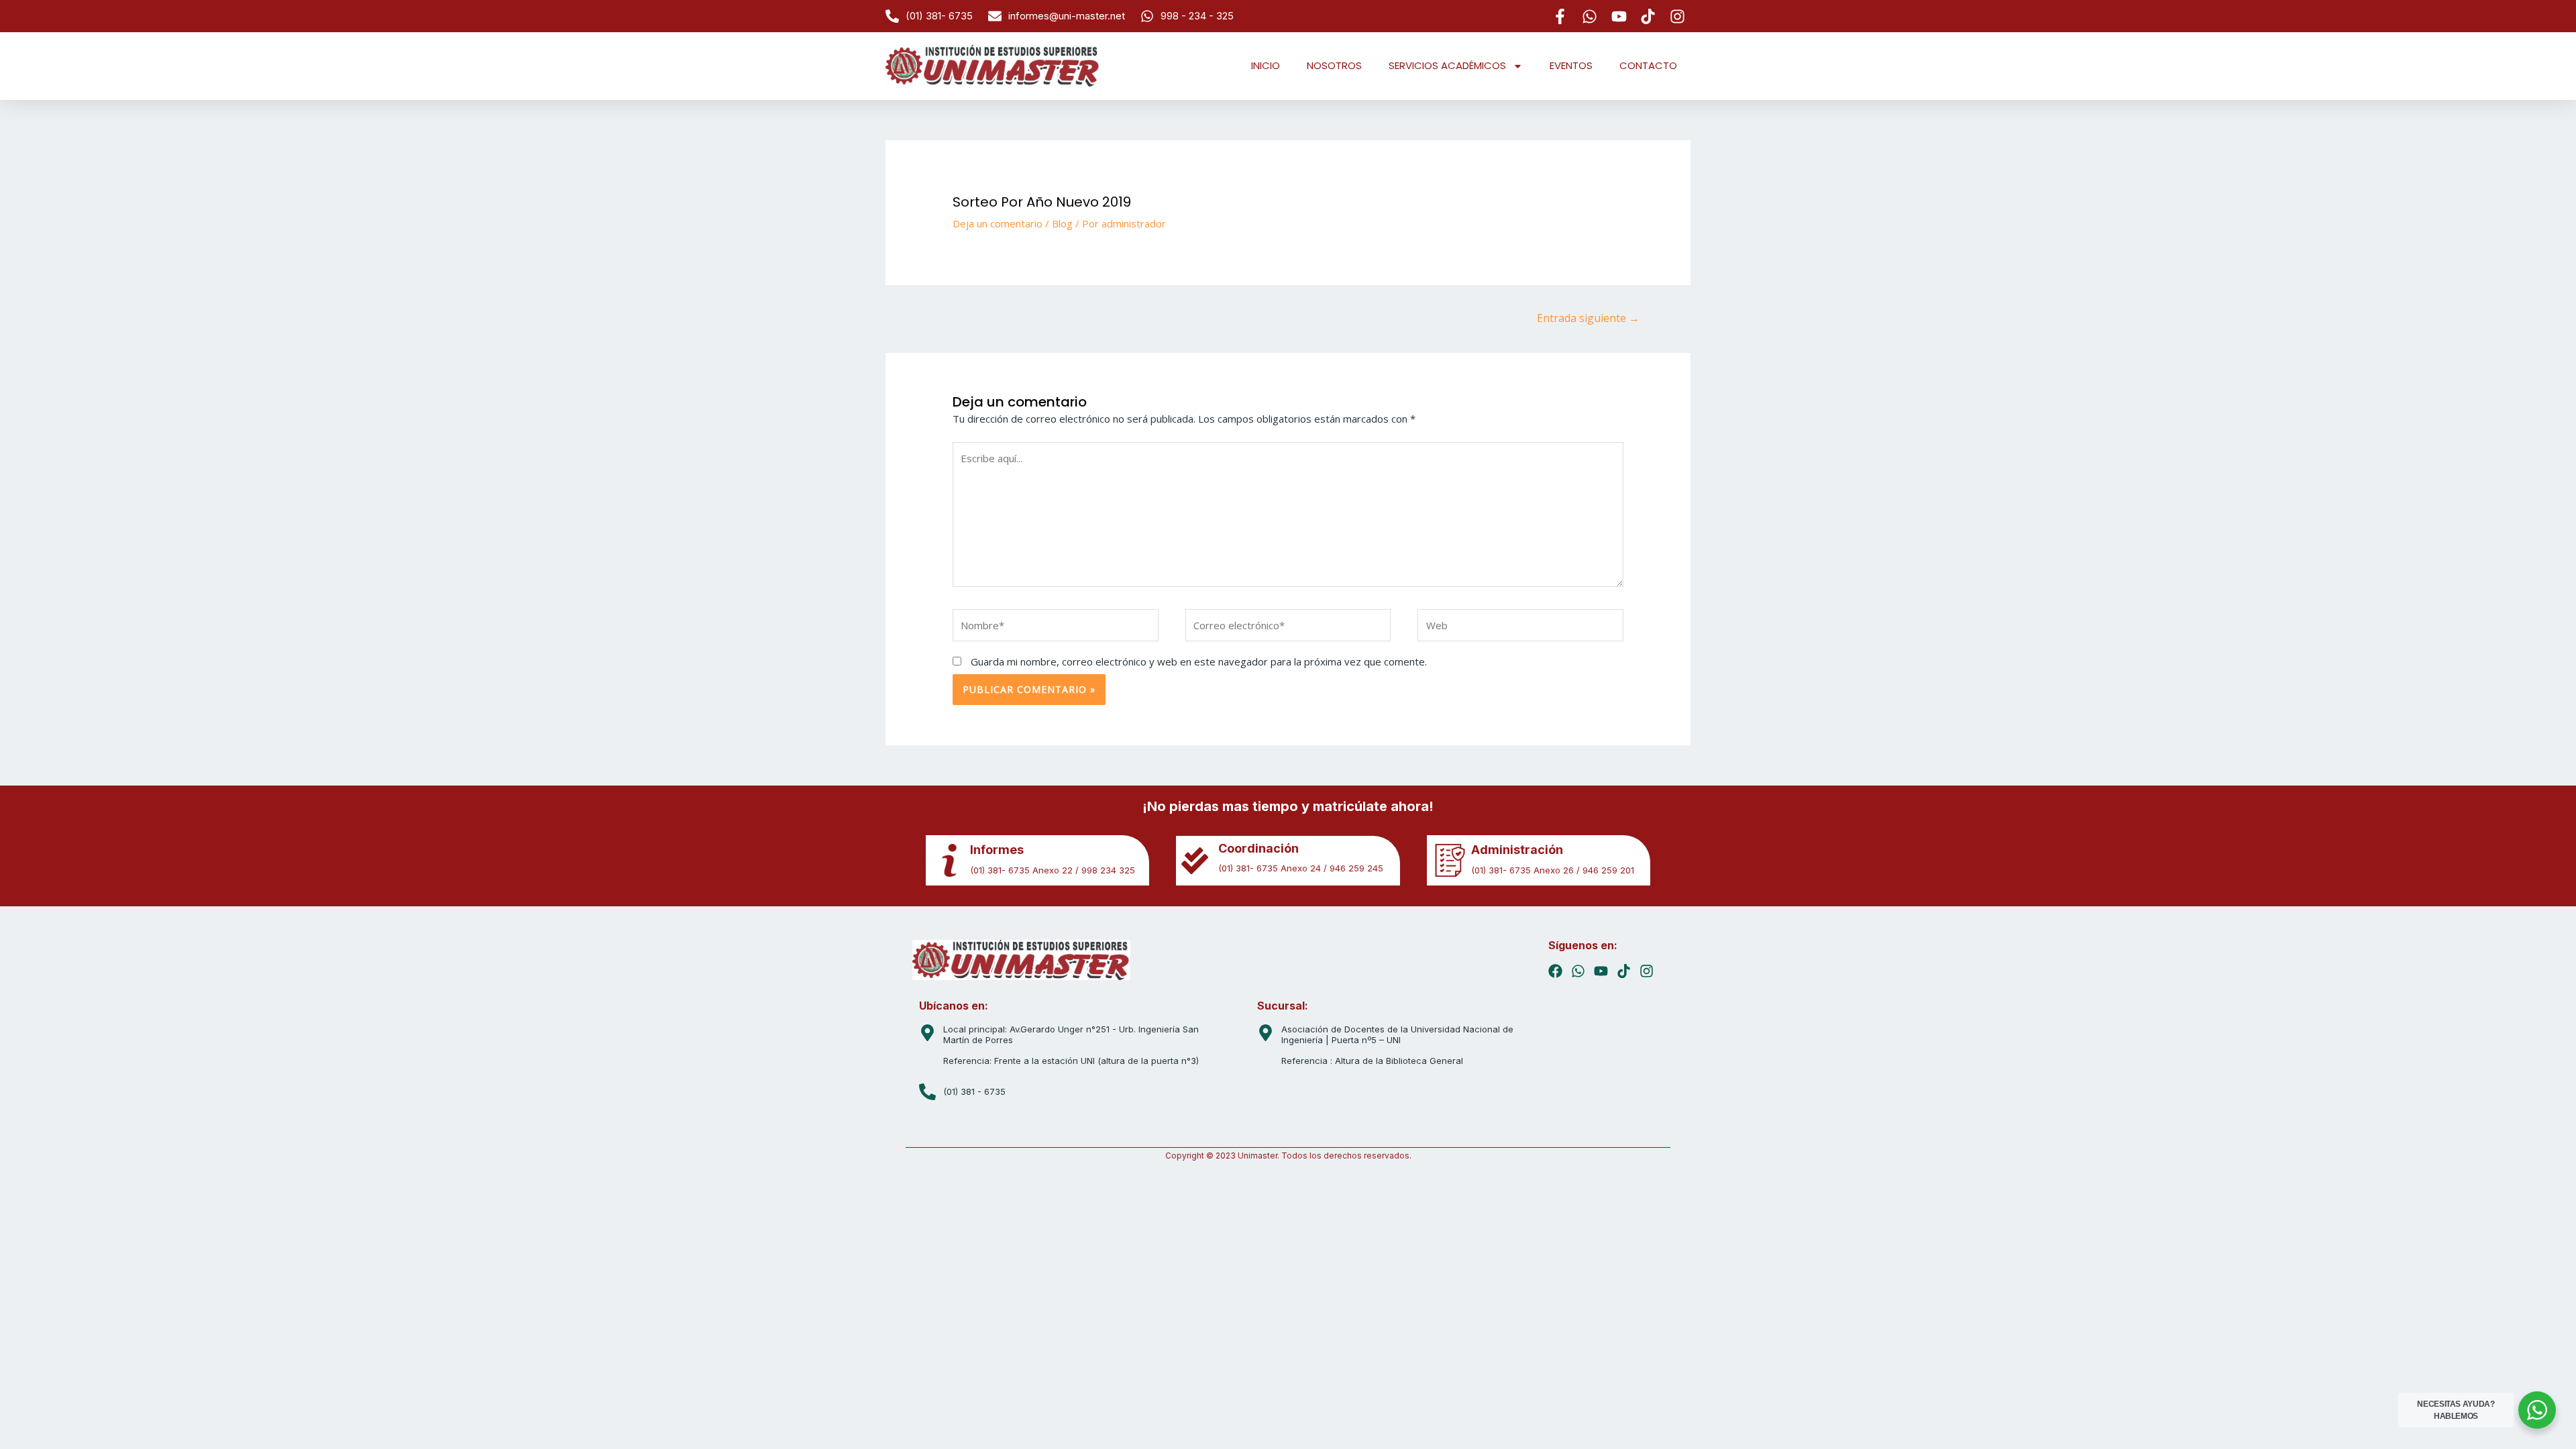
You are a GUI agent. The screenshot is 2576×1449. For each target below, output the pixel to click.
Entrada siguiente (1588, 318)
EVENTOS (1571, 65)
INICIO (1266, 65)
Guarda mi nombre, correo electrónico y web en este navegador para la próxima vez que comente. (1199, 661)
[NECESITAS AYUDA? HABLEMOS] (2537, 1410)
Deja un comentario (998, 223)
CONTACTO (1648, 65)
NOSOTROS (1334, 65)
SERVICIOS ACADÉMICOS (1447, 65)
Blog (1062, 223)
